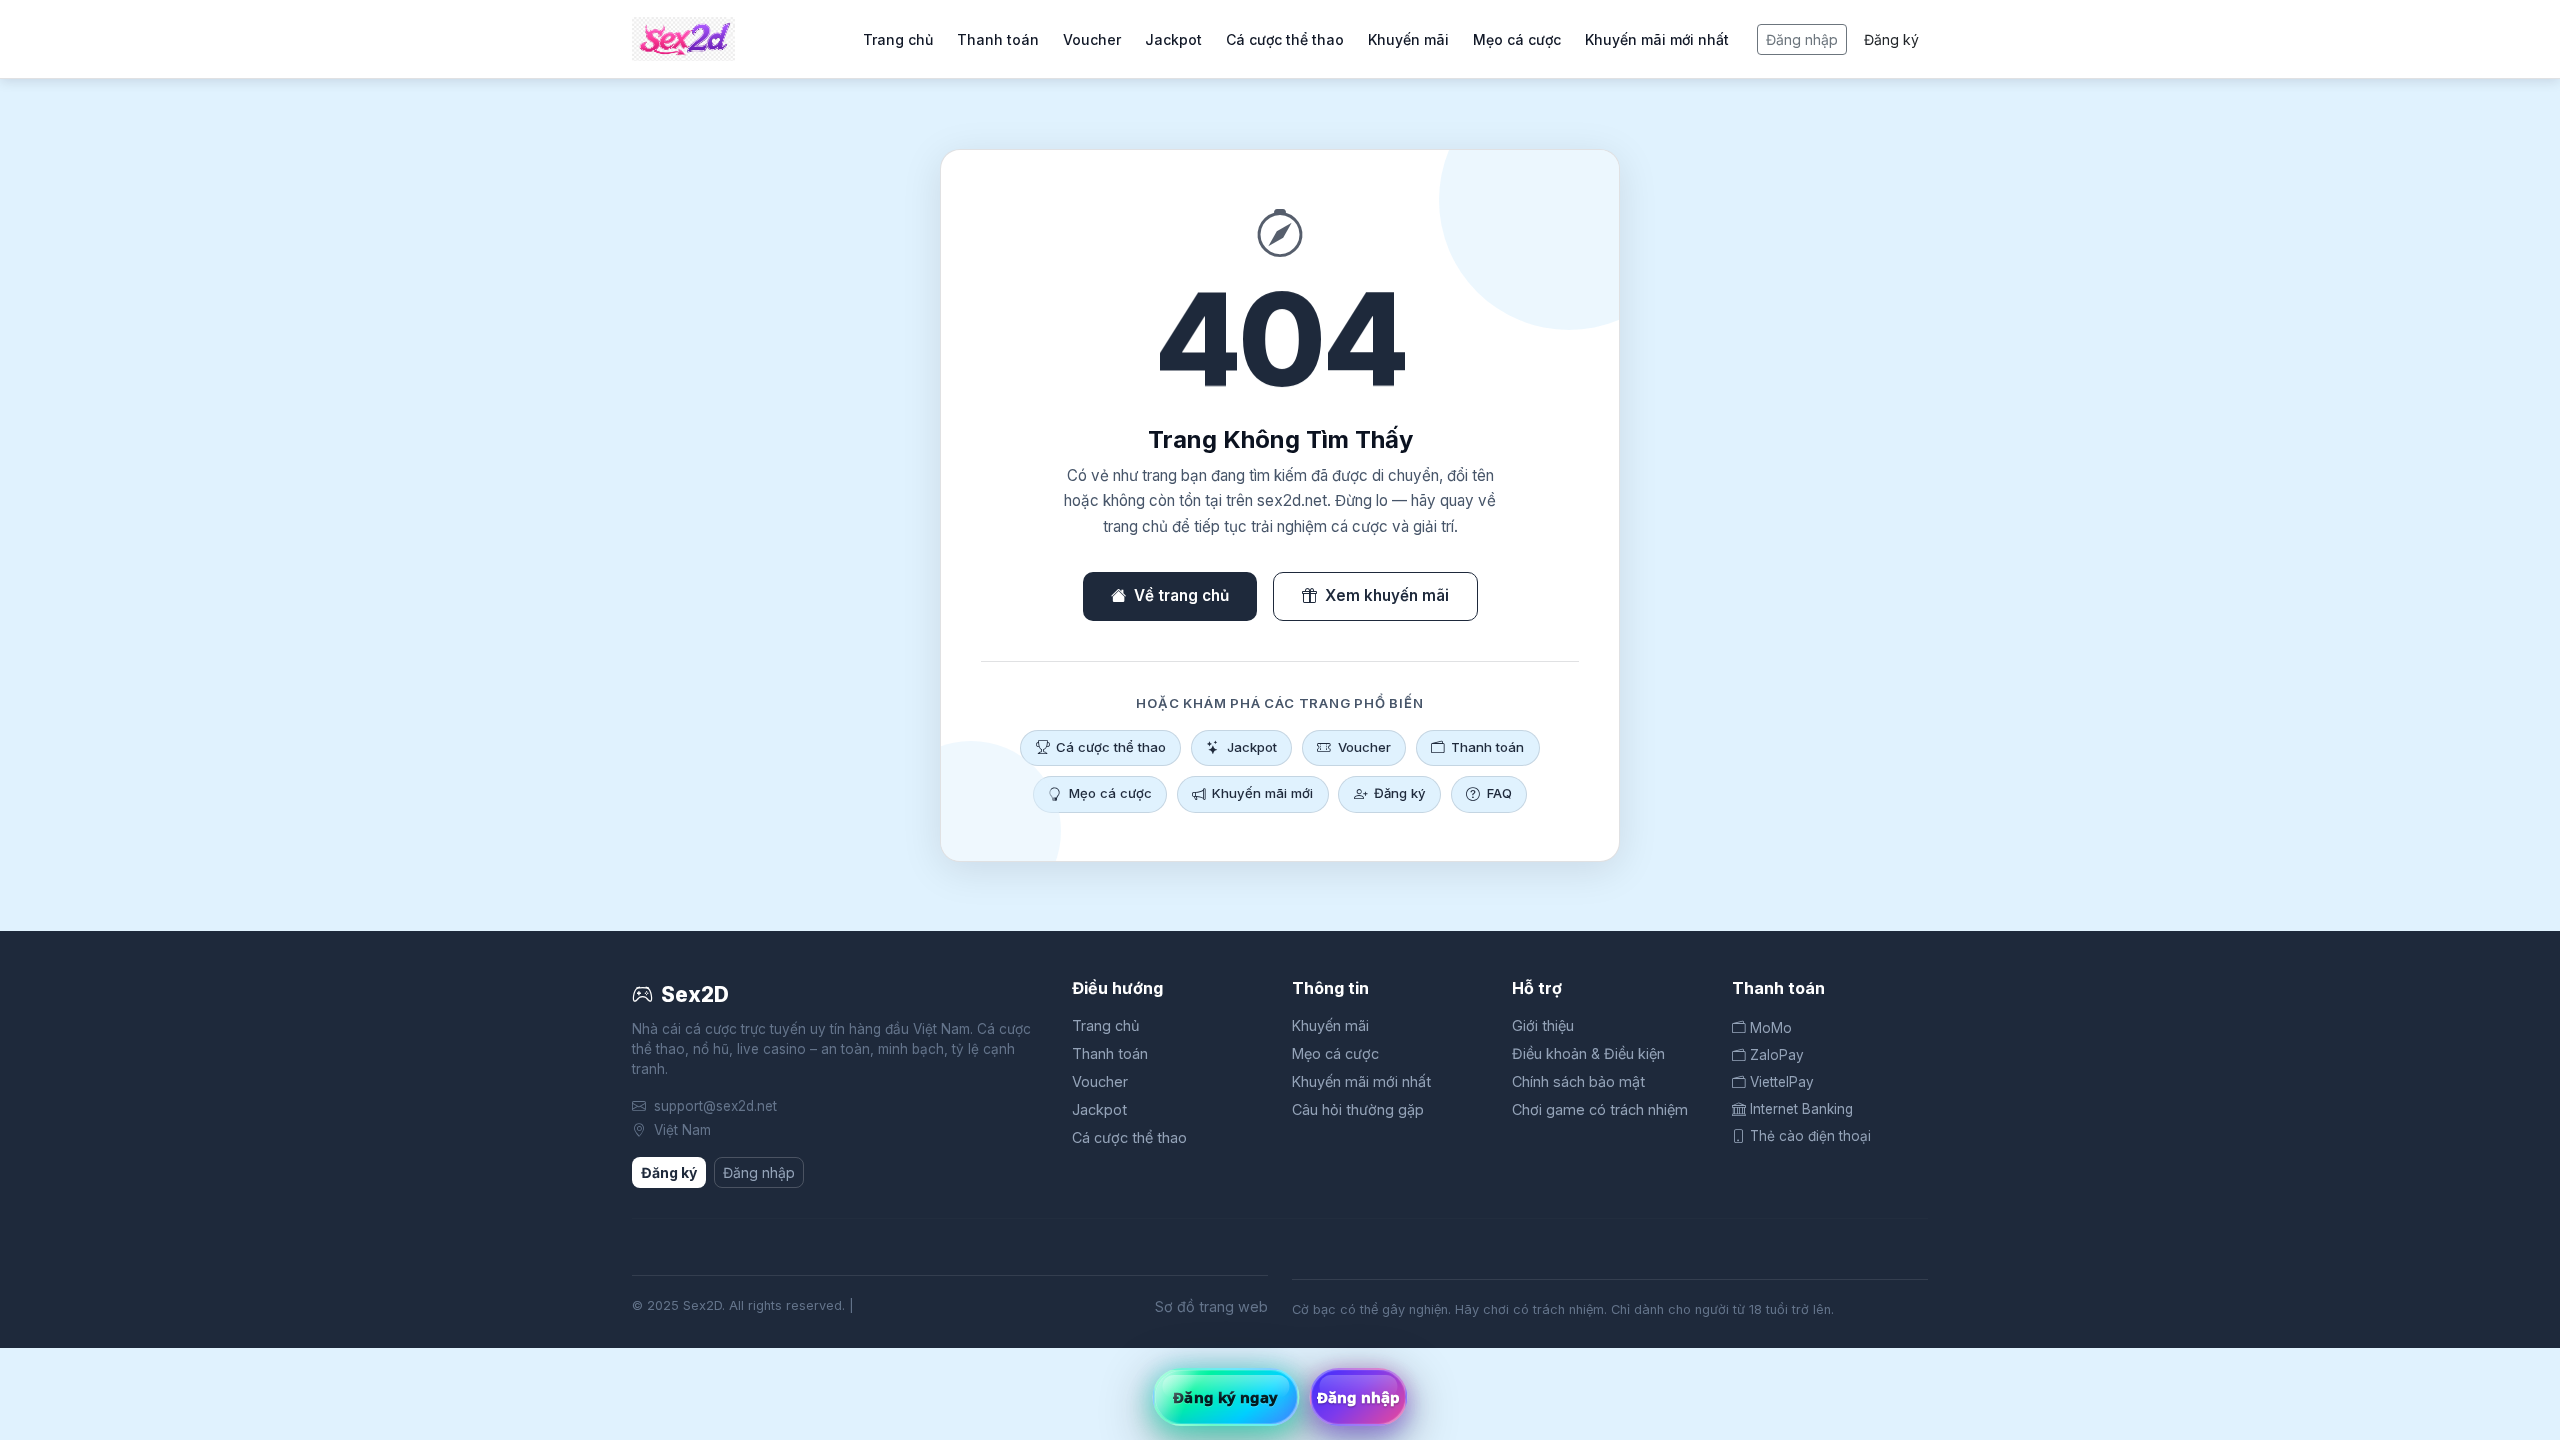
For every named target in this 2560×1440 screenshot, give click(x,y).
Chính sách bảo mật (1578, 1081)
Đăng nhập (1802, 39)
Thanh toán (998, 39)
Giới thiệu (1543, 1025)
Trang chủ (898, 39)
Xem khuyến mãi (1387, 595)
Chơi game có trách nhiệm (1600, 1109)
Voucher (1092, 39)
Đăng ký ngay (1225, 1397)
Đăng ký (1891, 39)
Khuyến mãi (1408, 39)
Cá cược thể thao (1285, 39)
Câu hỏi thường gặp (1358, 1109)
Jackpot (1173, 39)
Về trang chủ (1181, 595)
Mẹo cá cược (1517, 39)
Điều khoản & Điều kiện (1588, 1053)
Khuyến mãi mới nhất (1657, 39)
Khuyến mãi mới (1262, 793)
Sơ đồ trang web (1211, 1306)
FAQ (1499, 793)
